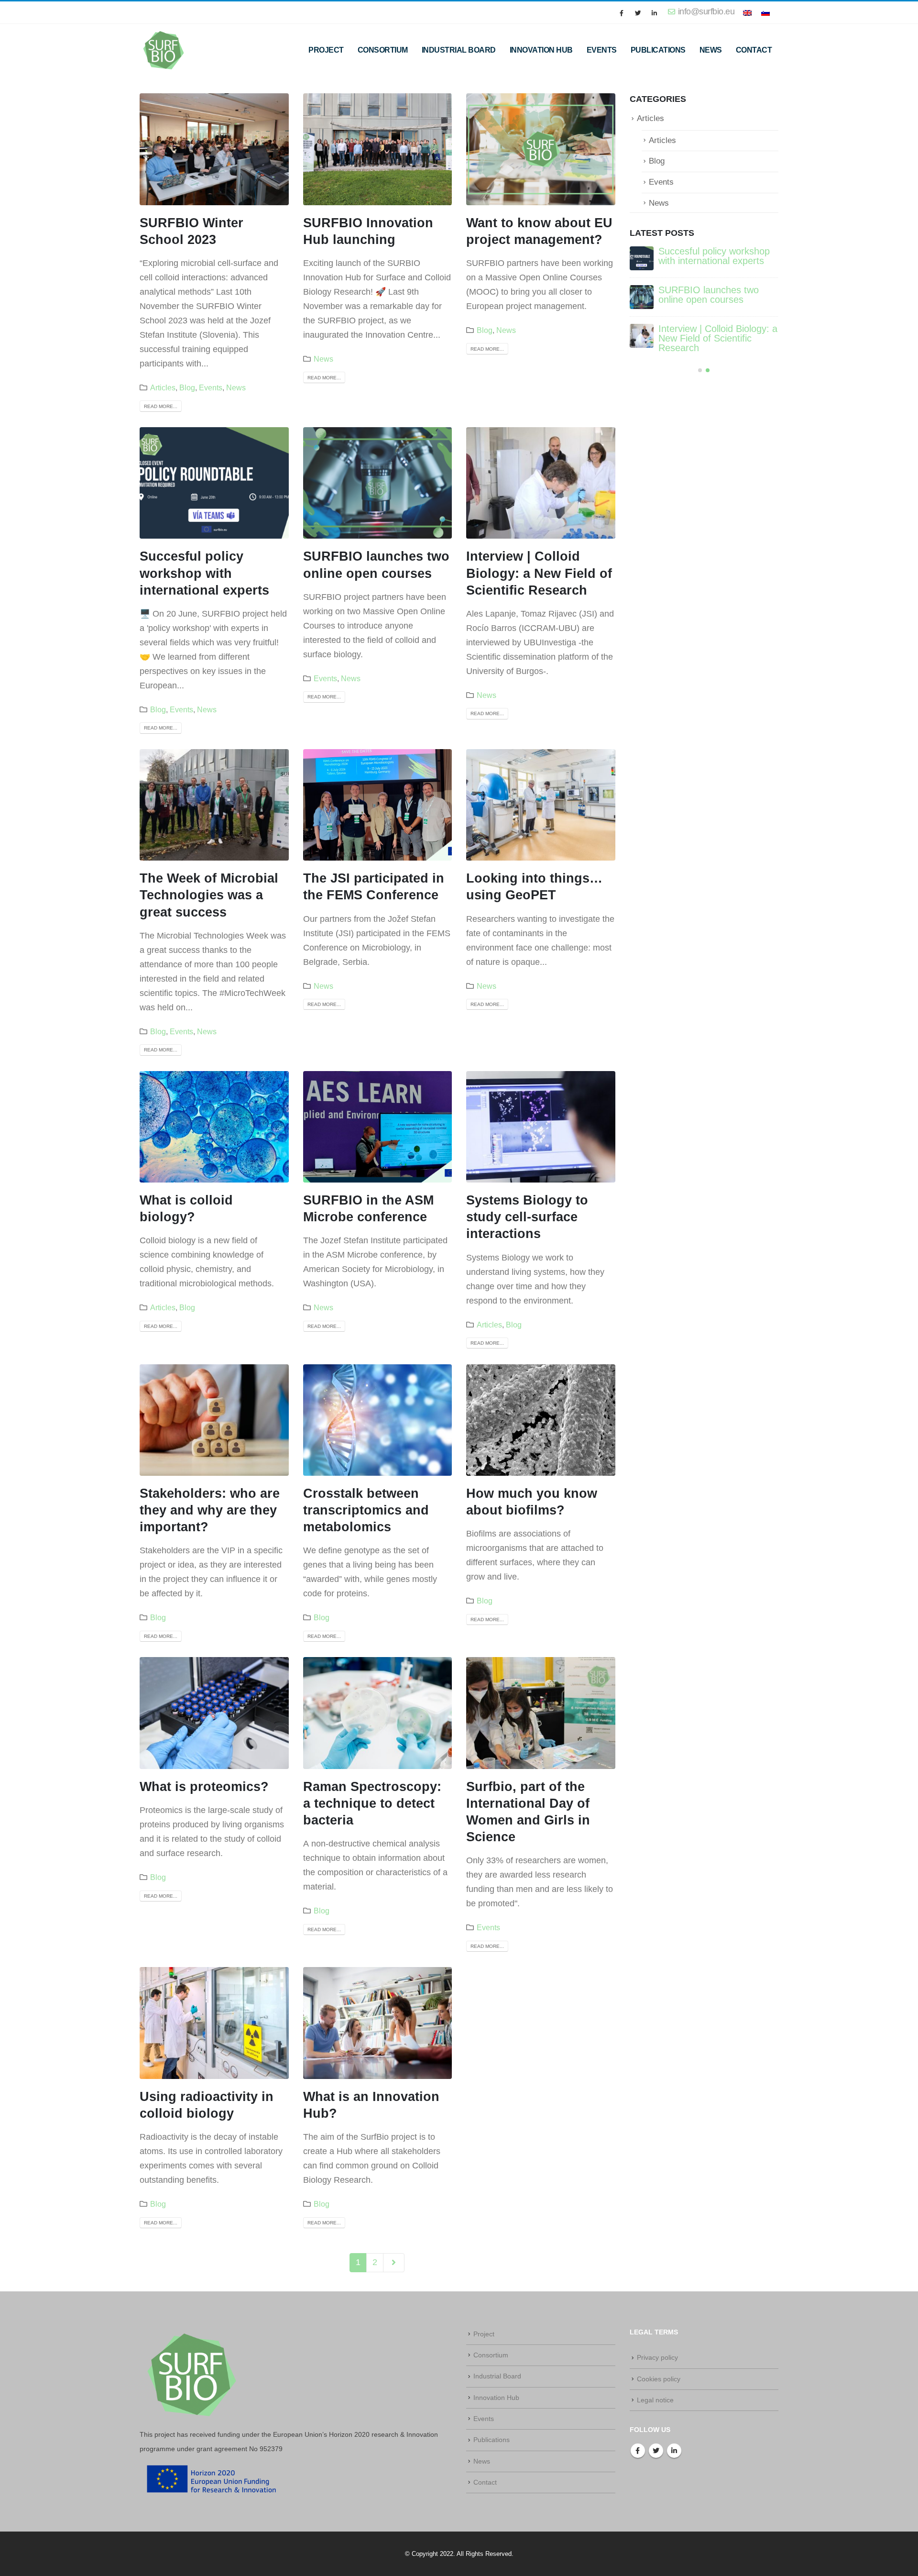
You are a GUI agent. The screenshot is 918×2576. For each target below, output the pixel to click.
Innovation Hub (541, 50)
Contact (754, 50)
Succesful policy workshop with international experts (204, 573)
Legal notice (655, 2400)
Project (326, 50)
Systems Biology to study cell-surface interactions (527, 1217)
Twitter (656, 2451)
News (711, 50)
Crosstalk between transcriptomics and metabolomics (366, 1510)
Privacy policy (657, 2357)
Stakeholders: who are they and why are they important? (210, 1510)
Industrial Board (459, 50)
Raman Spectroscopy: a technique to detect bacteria (372, 1803)
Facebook (638, 2451)
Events (602, 50)
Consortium (383, 50)
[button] (700, 365)
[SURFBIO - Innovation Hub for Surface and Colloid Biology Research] (164, 50)
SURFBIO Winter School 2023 (710, 256)
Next (394, 2263)
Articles (163, 387)
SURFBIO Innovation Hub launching (713, 295)
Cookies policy (659, 2379)
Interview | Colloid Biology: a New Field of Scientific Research (539, 573)
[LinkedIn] (654, 13)
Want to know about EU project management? (709, 333)
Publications (658, 50)
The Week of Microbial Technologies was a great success (209, 895)
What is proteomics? (204, 1787)
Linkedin (674, 2451)
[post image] (214, 149)
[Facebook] (622, 13)
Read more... (161, 406)
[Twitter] (638, 13)
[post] (642, 258)
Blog (187, 387)
